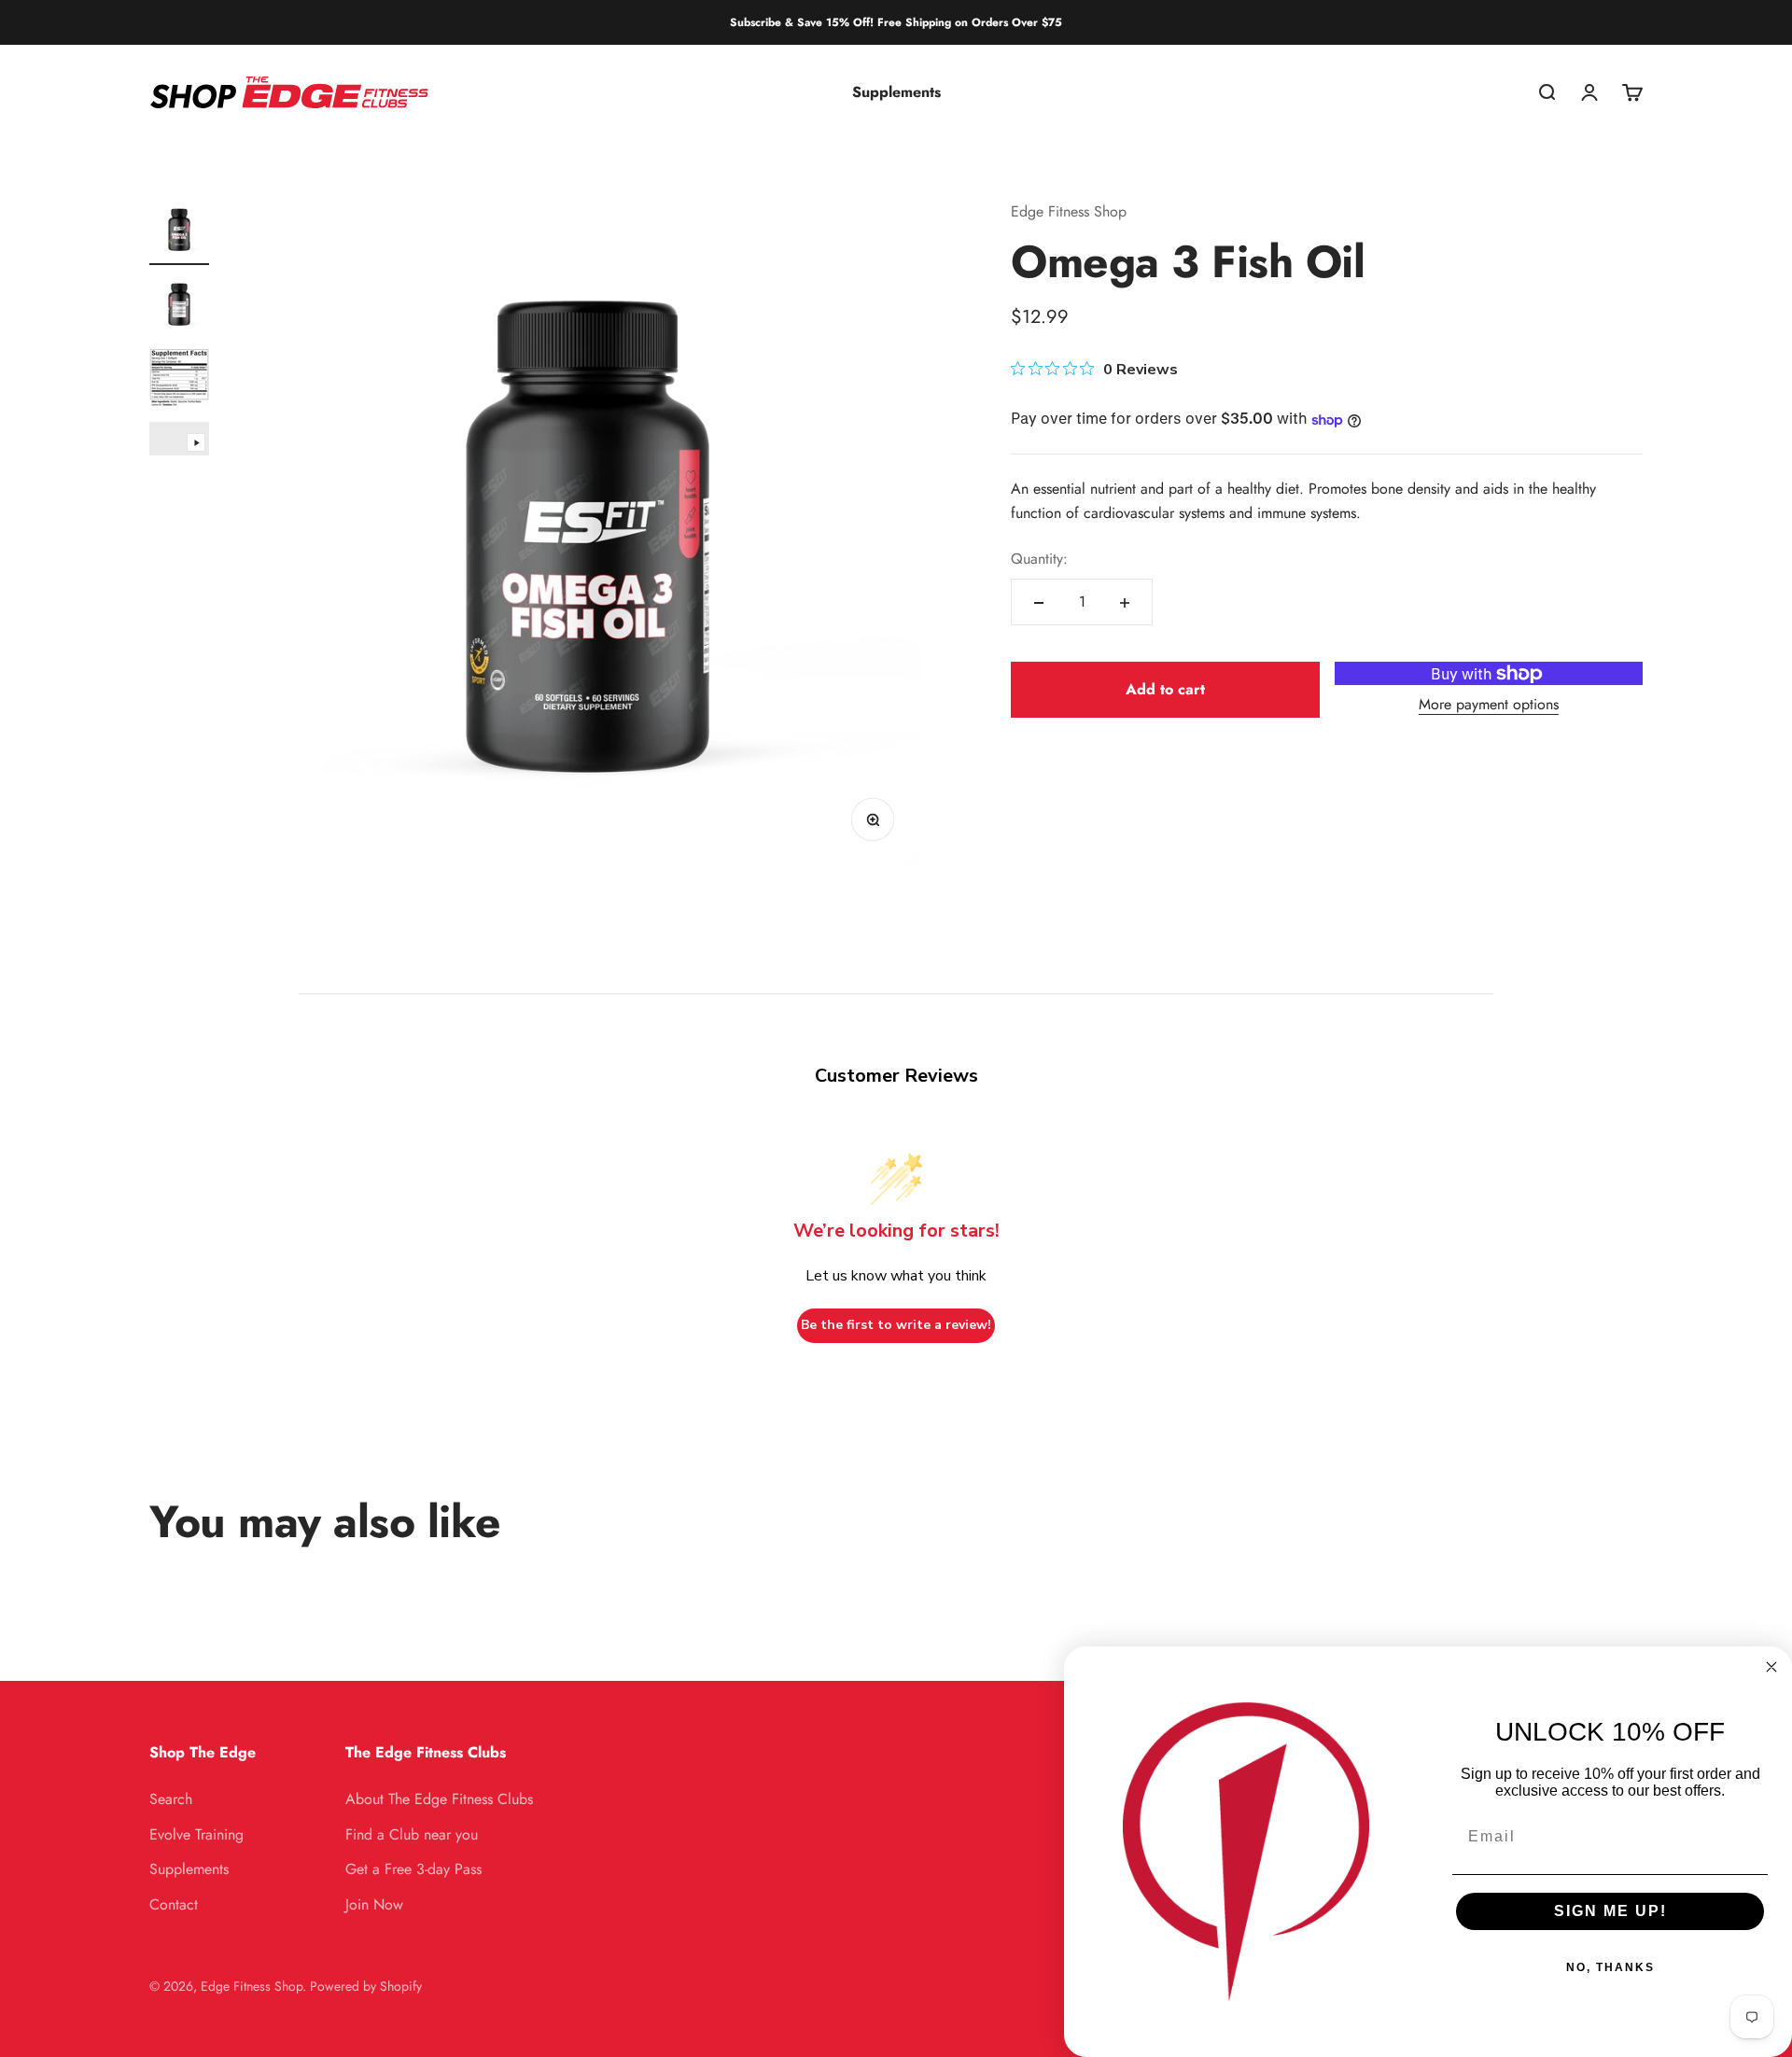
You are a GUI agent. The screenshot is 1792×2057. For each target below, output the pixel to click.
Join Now (374, 1904)
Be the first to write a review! (896, 1325)
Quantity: (1039, 560)
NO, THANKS (1610, 1967)
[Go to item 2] (179, 307)
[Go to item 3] (179, 381)
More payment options (1489, 705)
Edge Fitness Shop (1069, 211)
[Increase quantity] (1125, 603)
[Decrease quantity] (1039, 603)
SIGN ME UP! (1610, 1911)
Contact (174, 1904)
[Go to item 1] (179, 232)
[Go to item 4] (179, 441)
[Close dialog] (1771, 1667)
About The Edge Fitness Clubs (439, 1799)
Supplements (896, 93)
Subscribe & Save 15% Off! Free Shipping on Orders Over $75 (896, 22)
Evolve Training (196, 1834)
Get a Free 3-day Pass (413, 1869)
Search (171, 1799)
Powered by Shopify (366, 1986)
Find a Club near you (412, 1834)
